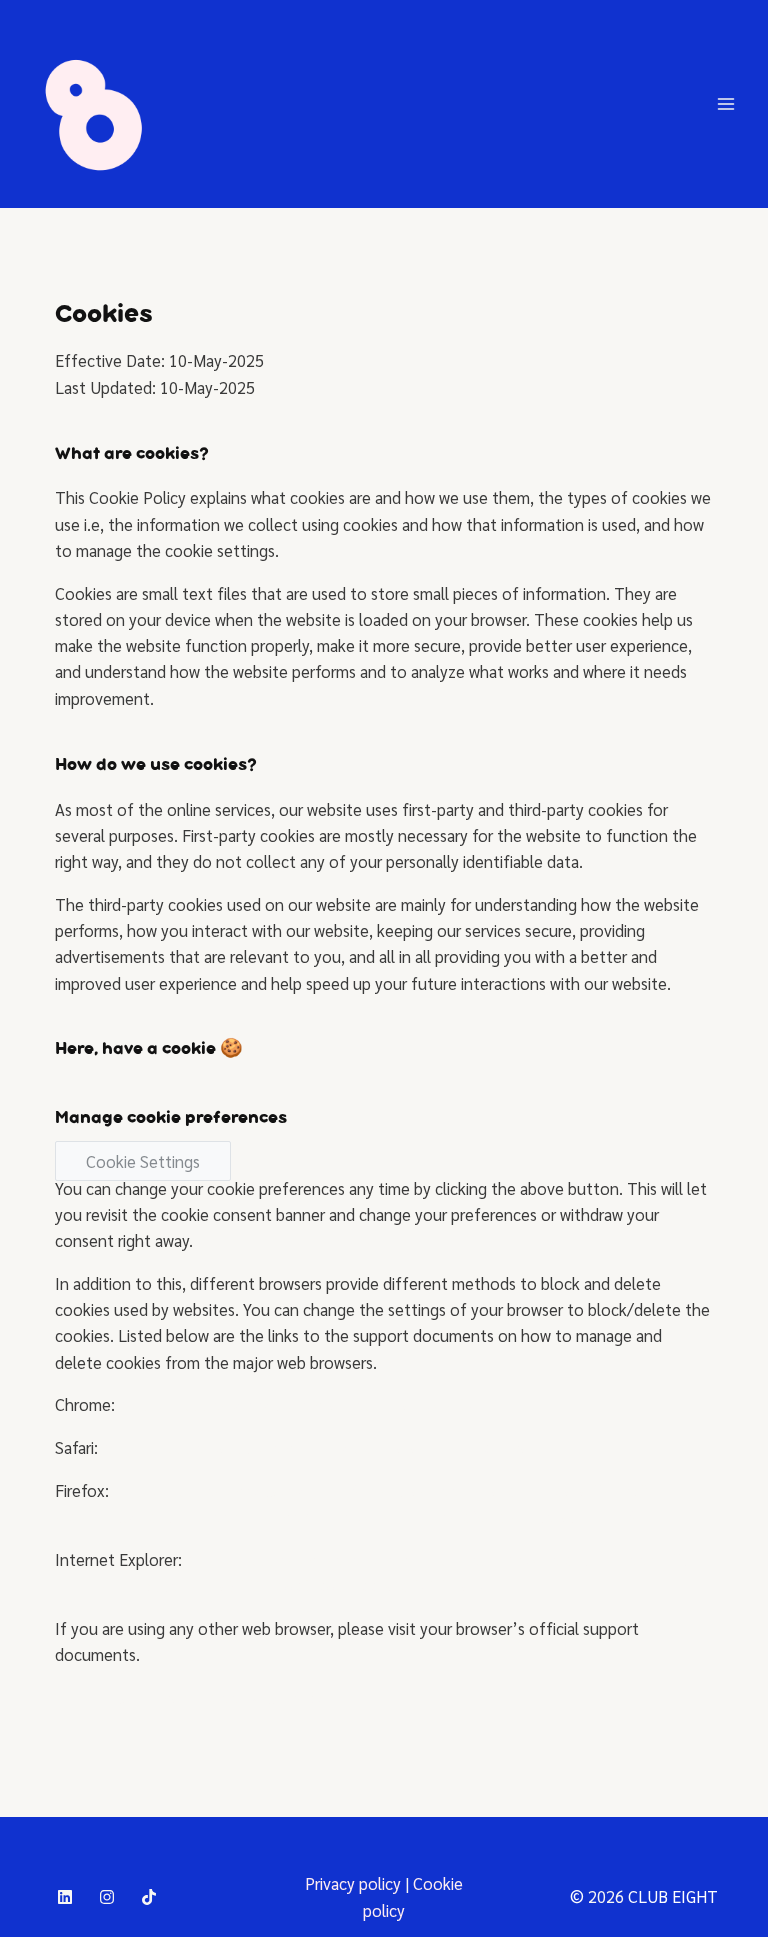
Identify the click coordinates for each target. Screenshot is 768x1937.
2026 (606, 1896)
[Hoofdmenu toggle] (725, 104)
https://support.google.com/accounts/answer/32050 (311, 1404)
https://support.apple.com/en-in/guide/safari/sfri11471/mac (319, 1447)
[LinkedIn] (65, 1897)
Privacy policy (353, 1883)
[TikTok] (149, 1897)
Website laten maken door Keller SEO (188, 1697)
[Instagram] (107, 1897)
